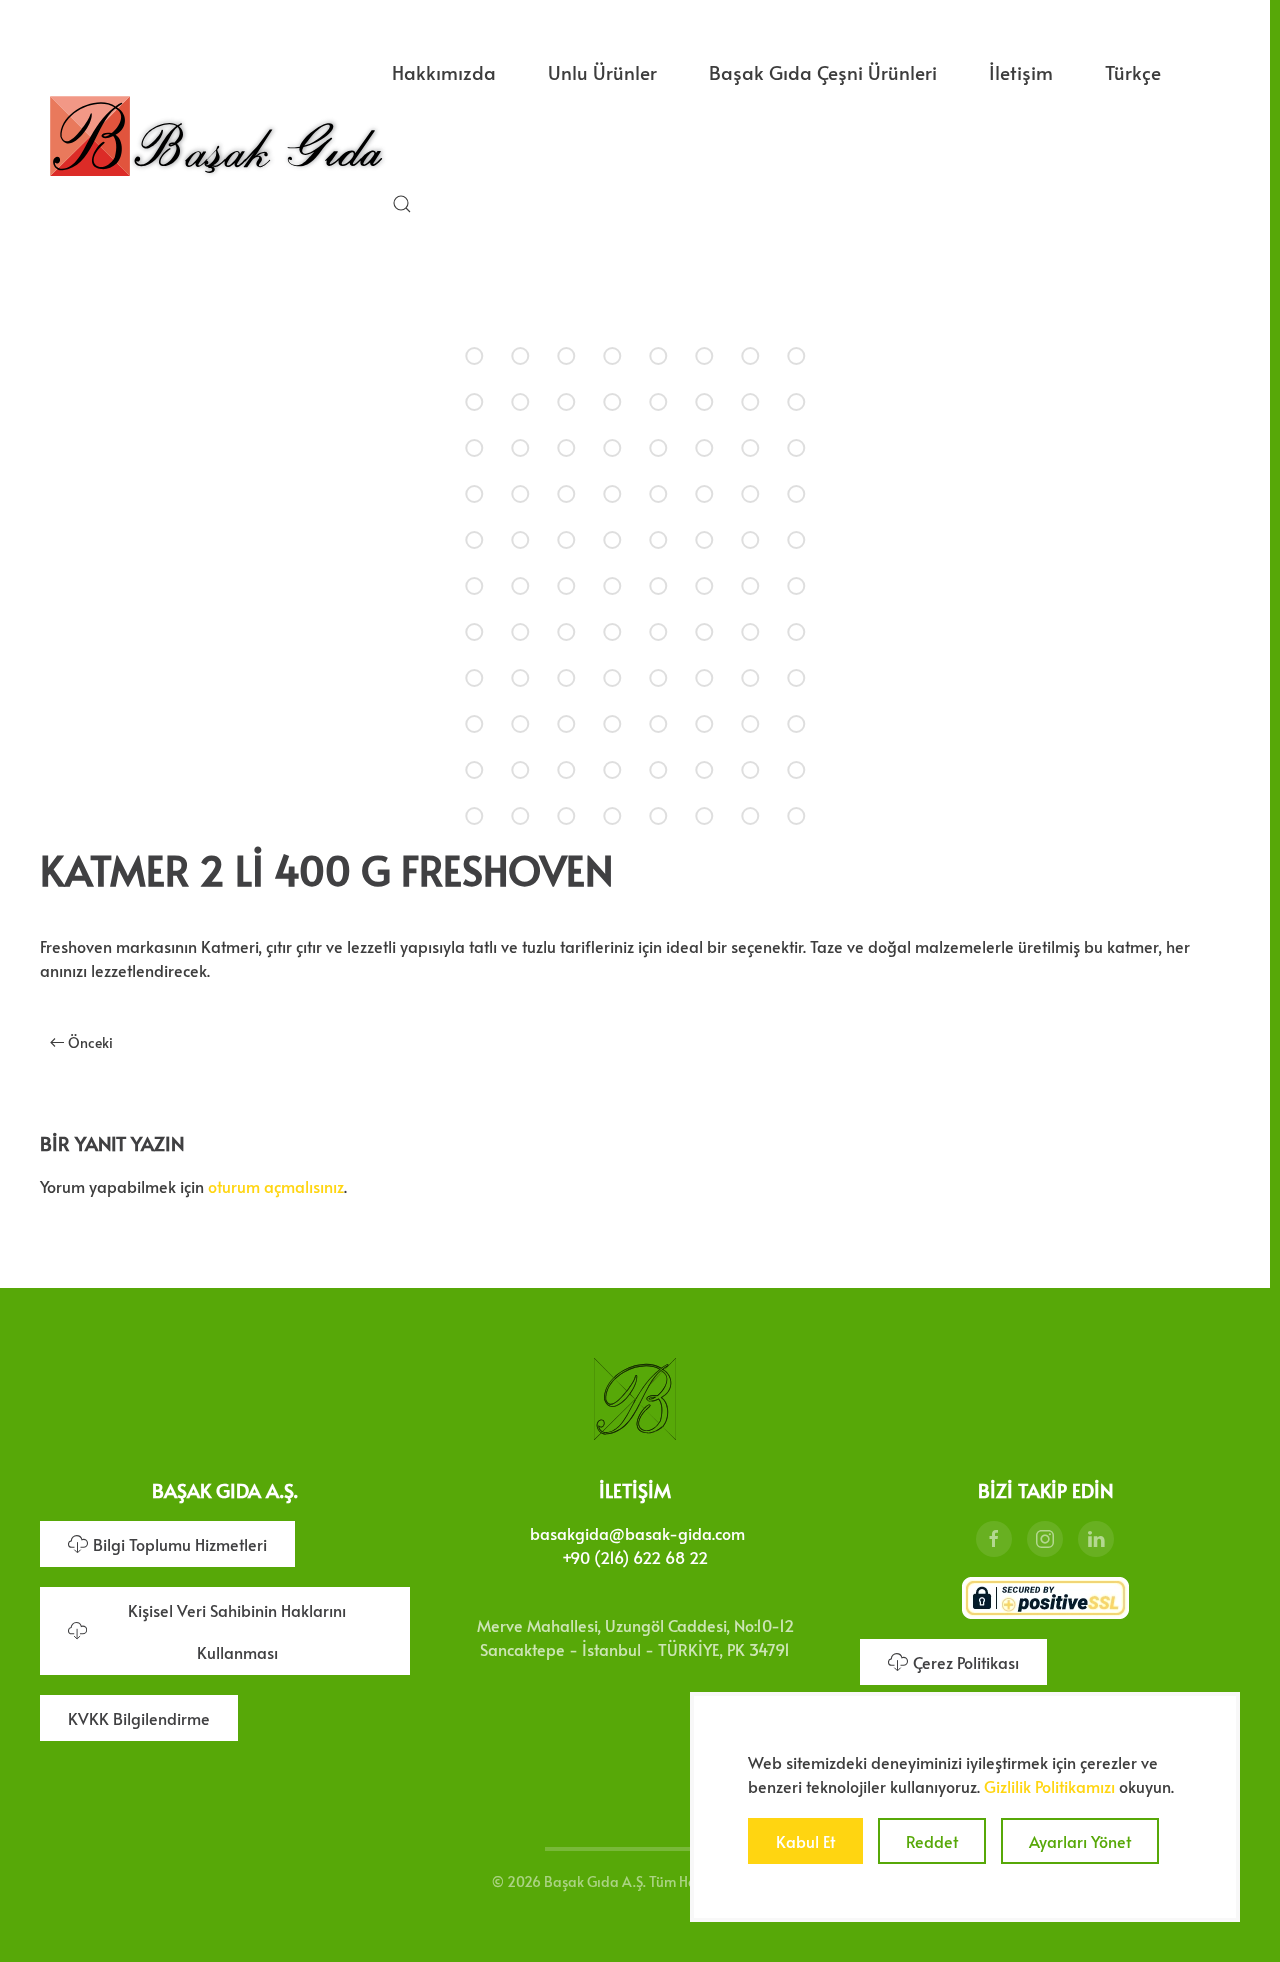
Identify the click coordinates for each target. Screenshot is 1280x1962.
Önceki (90, 1042)
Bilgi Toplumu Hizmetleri (180, 1544)
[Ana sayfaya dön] (216, 138)
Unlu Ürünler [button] (602, 72)
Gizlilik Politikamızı (1049, 1786)
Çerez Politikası (966, 1662)
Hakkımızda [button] (444, 72)
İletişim (1021, 72)
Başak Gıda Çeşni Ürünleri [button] (823, 72)
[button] (402, 204)
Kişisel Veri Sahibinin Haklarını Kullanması (237, 1631)
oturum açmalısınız (276, 1186)
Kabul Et (805, 1841)
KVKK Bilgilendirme (139, 1718)
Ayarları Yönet (1080, 1841)
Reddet (932, 1841)
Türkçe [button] (1133, 72)
